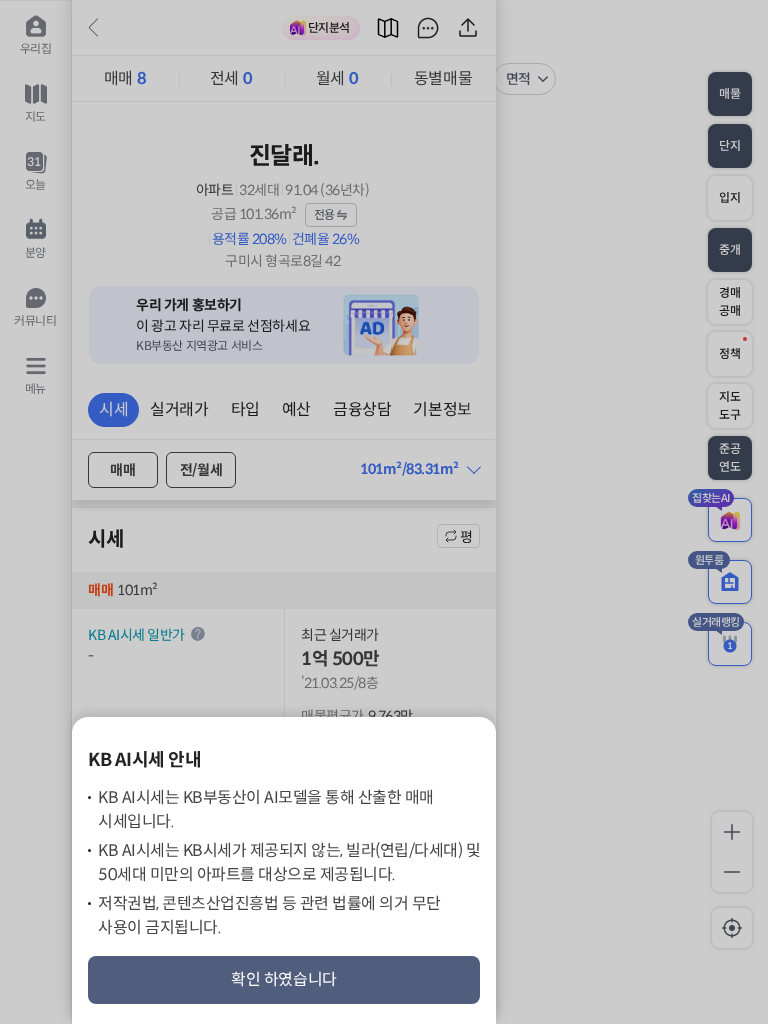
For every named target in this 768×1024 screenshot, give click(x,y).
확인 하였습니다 (284, 979)
